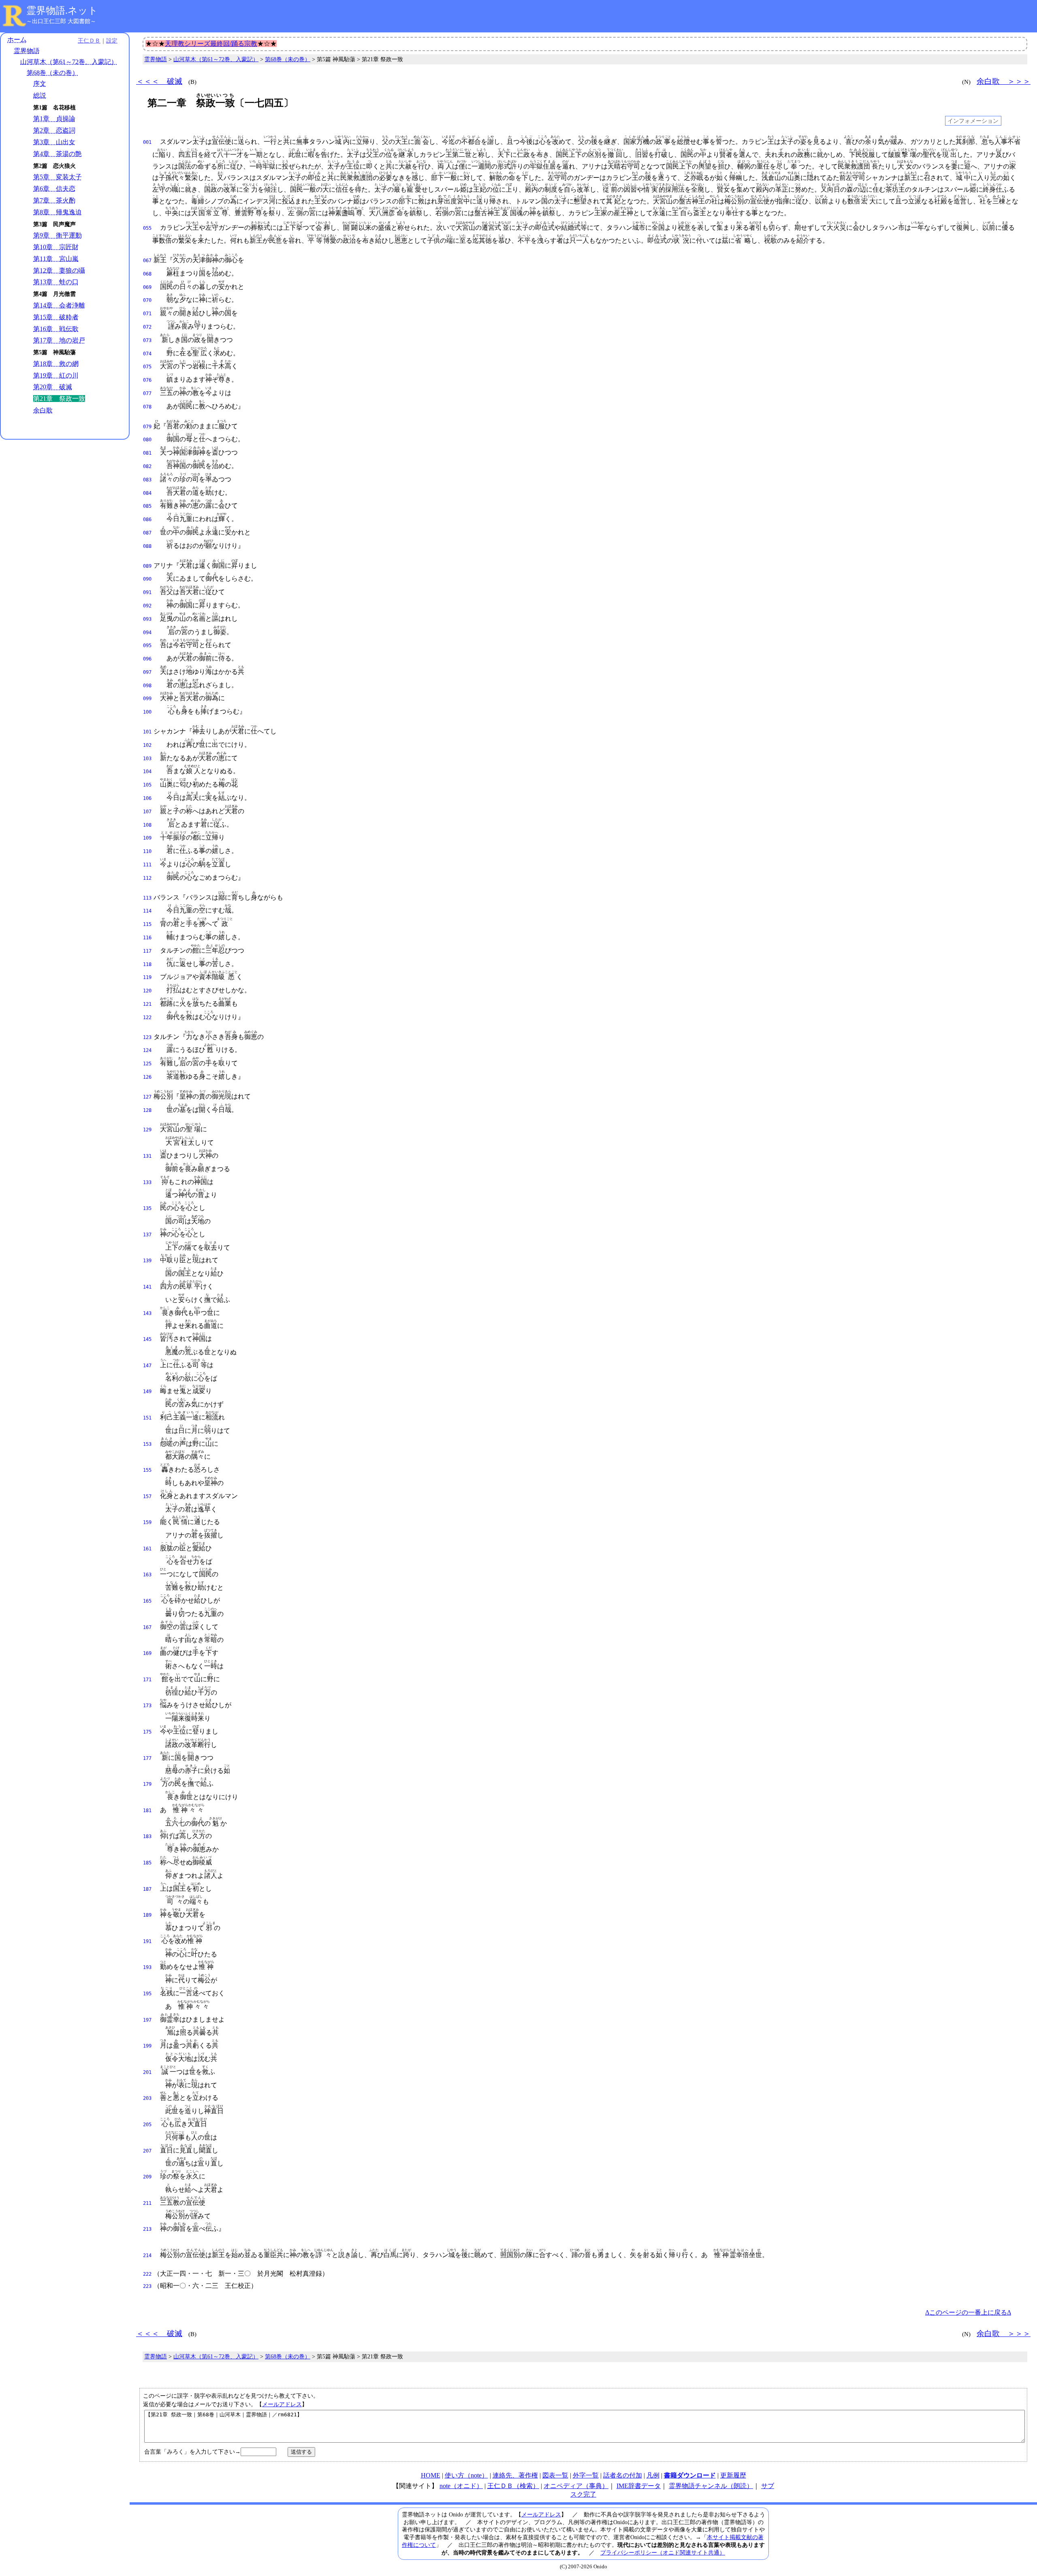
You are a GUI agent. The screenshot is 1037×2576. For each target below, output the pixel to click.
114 (147, 911)
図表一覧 (555, 2475)
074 (147, 354)
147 (147, 1366)
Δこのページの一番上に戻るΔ (968, 2312)
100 (147, 712)
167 (147, 1627)
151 (147, 1418)
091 (147, 592)
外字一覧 (586, 2475)
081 (147, 453)
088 (147, 546)
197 (147, 2020)
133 (147, 1182)
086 (147, 519)
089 (147, 566)
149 (147, 1392)
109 (147, 838)
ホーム (17, 40)
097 (147, 672)
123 (147, 1037)
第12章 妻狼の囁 (59, 270)
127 (147, 1097)
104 (147, 772)
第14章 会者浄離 (59, 305)
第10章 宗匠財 (56, 247)
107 (147, 812)
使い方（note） (466, 2475)
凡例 (653, 2475)
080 (147, 440)
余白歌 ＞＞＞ (1004, 81)
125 (147, 1064)
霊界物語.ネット (62, 11)
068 (147, 274)
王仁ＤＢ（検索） (513, 2486)
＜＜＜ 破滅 (159, 81)
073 (147, 340)
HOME (431, 2475)
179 (147, 1784)
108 (147, 825)
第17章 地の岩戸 (59, 340)
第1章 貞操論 (54, 119)
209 (147, 2177)
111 (147, 865)
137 (147, 1235)
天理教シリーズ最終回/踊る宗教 (211, 44)
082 (147, 466)
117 (147, 951)
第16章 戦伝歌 (56, 329)
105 (147, 785)
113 (147, 898)
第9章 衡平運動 (58, 235)
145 (147, 1339)
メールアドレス (282, 2404)
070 (147, 300)
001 (147, 142)
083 (147, 480)
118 (147, 964)
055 (147, 228)
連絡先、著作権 (515, 2475)
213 (147, 2229)
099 (147, 699)
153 (147, 1444)
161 (147, 1549)
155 (147, 1470)
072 (147, 327)
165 (147, 1601)
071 (147, 314)
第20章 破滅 (53, 387)
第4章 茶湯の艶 (58, 154)
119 (147, 977)
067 (147, 261)
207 (147, 2151)
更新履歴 (733, 2475)
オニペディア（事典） (576, 2486)
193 (147, 1967)
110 (147, 851)
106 (147, 798)
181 (147, 1811)
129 (147, 1130)
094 (147, 633)
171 (147, 1680)
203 (147, 2098)
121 (147, 1004)
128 (147, 1110)
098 (147, 686)
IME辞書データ (639, 2486)
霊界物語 (27, 51)
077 (147, 393)
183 (147, 1836)
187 (147, 1889)
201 (147, 2072)
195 (147, 1994)
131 (147, 1156)
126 (147, 1077)
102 (147, 745)
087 (147, 533)
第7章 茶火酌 (54, 200)
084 (147, 493)
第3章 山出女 (54, 142)
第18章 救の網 (56, 364)
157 (147, 1496)
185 (147, 1863)
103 (147, 759)
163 (147, 1575)
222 (147, 2274)
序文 (40, 84)
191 (147, 1941)
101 (147, 732)
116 (147, 938)
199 (147, 2046)
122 (147, 1018)
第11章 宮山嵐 (56, 259)
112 (147, 878)
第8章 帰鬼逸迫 (58, 212)
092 (147, 606)
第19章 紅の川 (56, 375)
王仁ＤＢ (89, 41)
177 (147, 1758)
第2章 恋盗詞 (54, 130)
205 (147, 2125)
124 (147, 1050)
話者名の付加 (623, 2475)
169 (147, 1653)
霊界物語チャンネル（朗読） (711, 2486)
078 (147, 407)
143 (147, 1313)
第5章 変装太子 (58, 177)
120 (147, 991)
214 (147, 2255)
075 (147, 367)
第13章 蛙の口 (56, 282)
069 (147, 287)
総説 (40, 95)
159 (147, 1522)
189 (147, 1915)
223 (147, 2286)
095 (147, 646)
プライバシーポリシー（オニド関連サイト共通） (663, 2552)
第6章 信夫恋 (54, 189)
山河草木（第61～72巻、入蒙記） (69, 62)
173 (147, 1706)
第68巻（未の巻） (53, 73)
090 (147, 579)
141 (147, 1287)
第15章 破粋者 (56, 317)
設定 (112, 41)
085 (147, 506)
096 (147, 659)
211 (147, 2203)
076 (147, 380)
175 (147, 1732)
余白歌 (43, 410)
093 (147, 619)
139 (147, 1261)
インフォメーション (973, 121)
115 (147, 924)
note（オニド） (461, 2486)
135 (147, 1208)
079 (147, 427)
